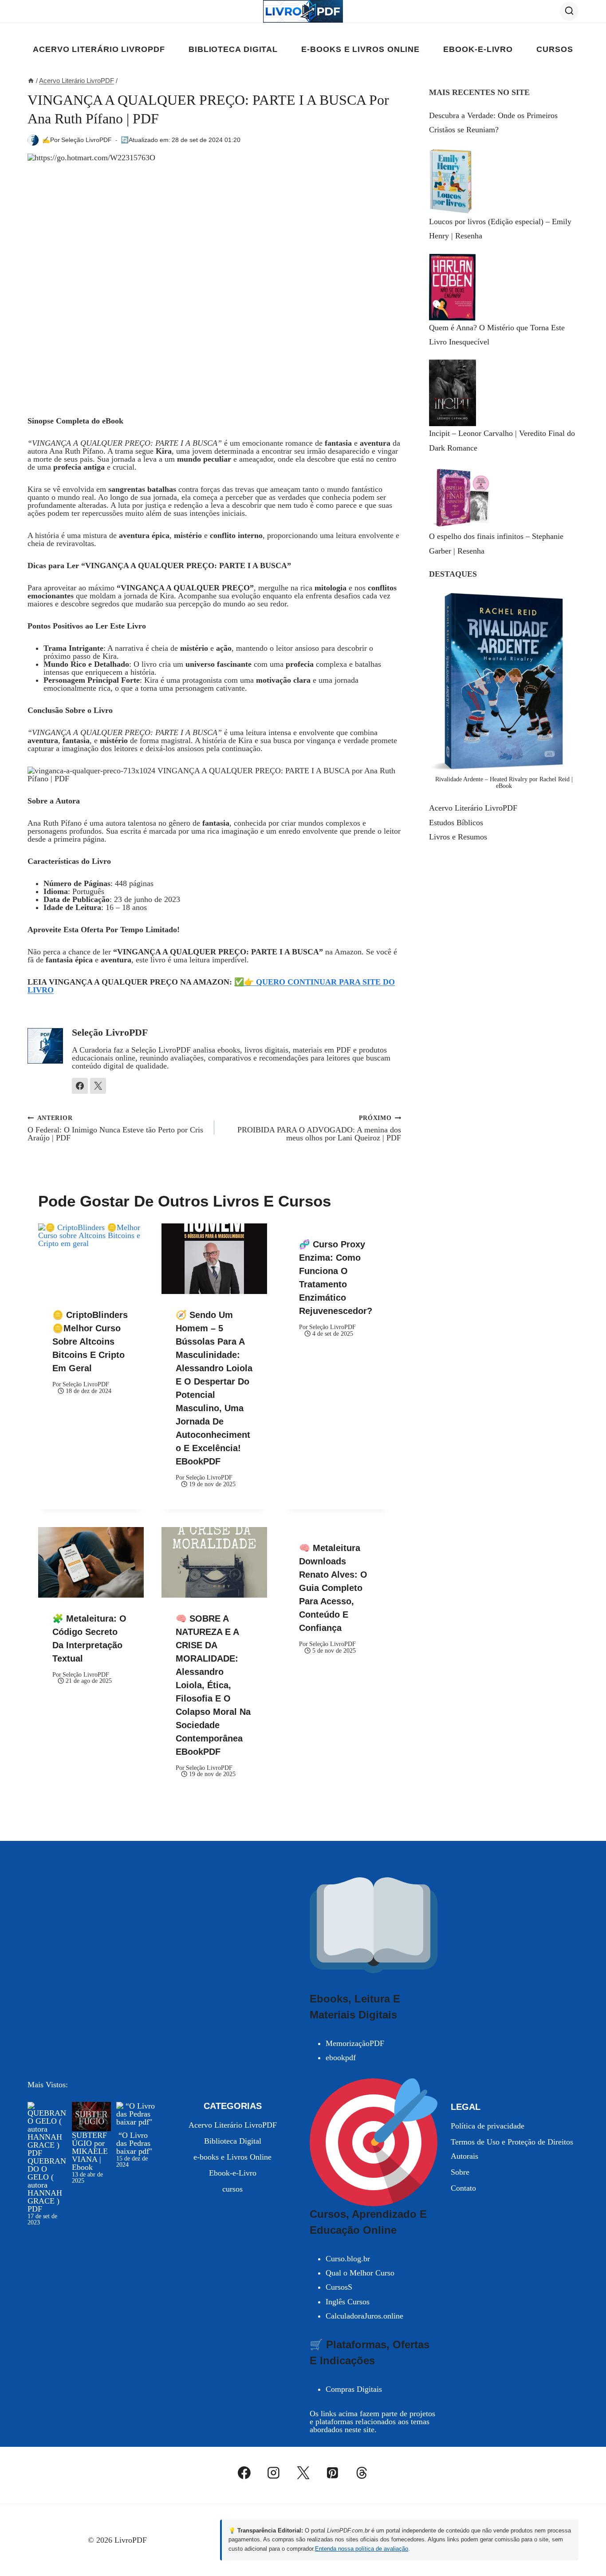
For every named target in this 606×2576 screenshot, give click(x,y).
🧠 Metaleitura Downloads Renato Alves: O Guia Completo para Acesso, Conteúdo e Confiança (333, 1588)
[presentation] (91, 1259)
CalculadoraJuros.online (364, 2316)
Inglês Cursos (348, 2302)
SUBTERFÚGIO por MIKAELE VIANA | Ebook (90, 2151)
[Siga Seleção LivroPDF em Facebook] (80, 1086)
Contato (463, 2188)
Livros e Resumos (458, 837)
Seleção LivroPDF (87, 140)
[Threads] (362, 2473)
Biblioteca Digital (233, 49)
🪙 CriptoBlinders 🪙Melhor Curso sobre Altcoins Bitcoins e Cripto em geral (90, 1341)
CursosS (339, 2287)
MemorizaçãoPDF (355, 2043)
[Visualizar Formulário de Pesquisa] (569, 11)
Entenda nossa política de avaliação (362, 2549)
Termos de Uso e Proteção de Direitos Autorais (512, 2149)
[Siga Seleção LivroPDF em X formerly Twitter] (98, 1086)
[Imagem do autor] (33, 140)
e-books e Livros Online (360, 49)
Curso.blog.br (348, 2259)
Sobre (460, 2172)
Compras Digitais (354, 2389)
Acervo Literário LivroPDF (99, 49)
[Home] (31, 81)
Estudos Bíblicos (456, 823)
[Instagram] (274, 2473)
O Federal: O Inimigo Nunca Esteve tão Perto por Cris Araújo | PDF (115, 1128)
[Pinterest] (332, 2473)
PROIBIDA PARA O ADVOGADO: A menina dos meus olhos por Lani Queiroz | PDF (319, 1128)
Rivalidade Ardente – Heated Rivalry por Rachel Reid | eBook (504, 782)
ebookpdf (341, 2058)
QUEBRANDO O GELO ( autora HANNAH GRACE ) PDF (47, 2185)
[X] (303, 2473)
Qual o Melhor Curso (360, 2273)
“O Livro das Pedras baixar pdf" (134, 2143)
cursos (555, 49)
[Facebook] (244, 2473)
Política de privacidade (488, 2126)
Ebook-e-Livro (478, 49)
